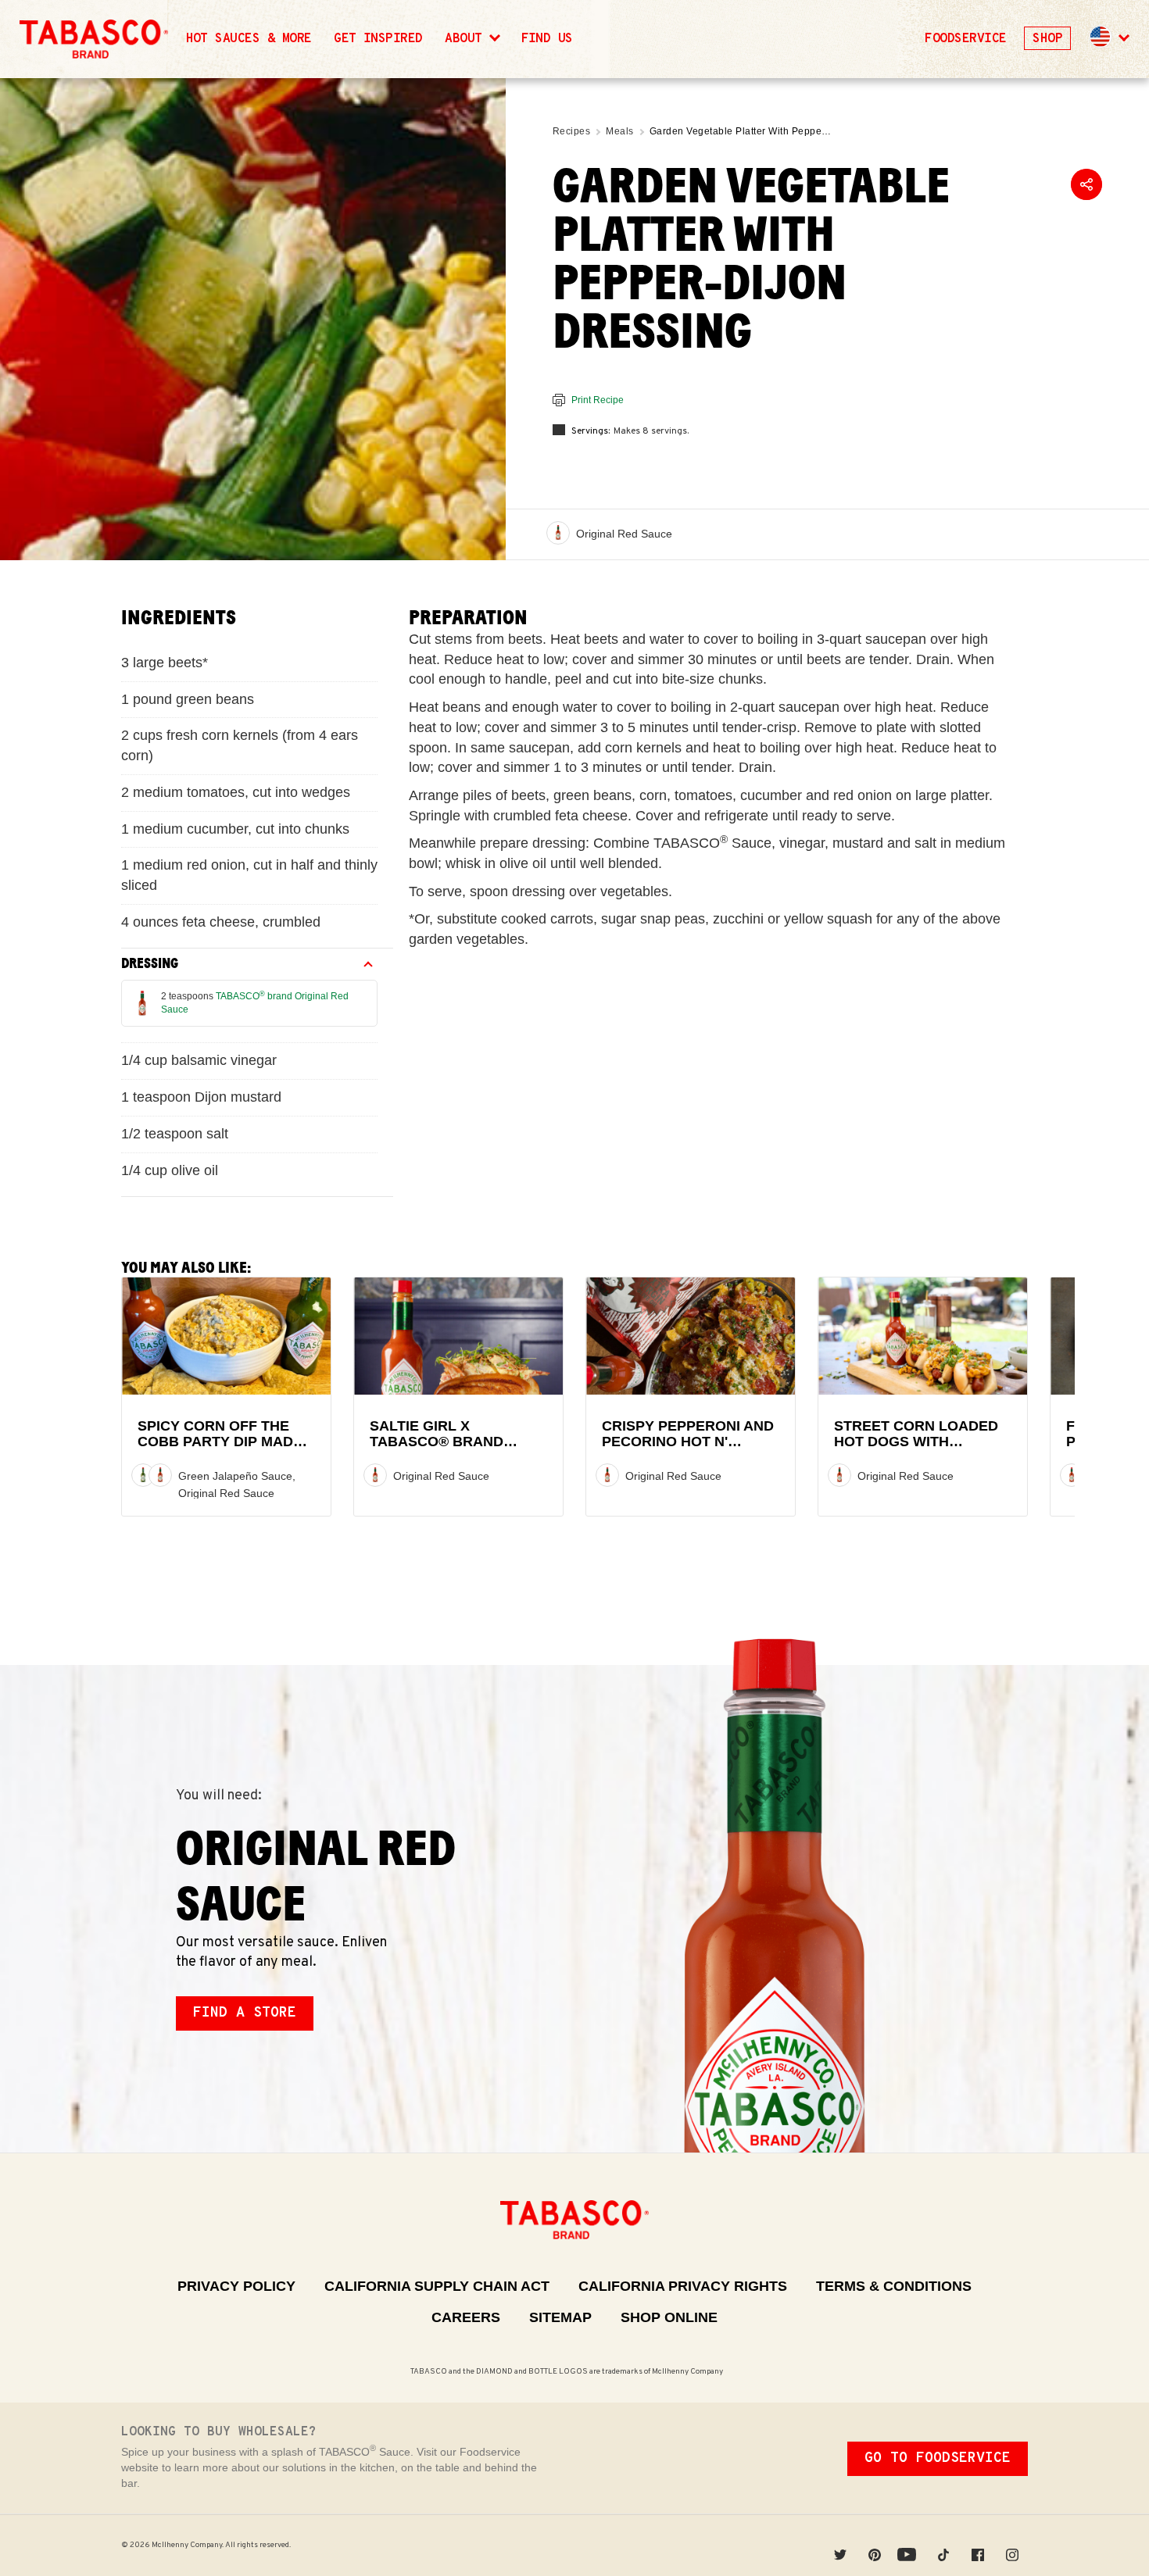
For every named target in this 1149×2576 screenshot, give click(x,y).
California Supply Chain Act (437, 2286)
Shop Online (669, 2317)
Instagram (1012, 2545)
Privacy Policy (236, 2286)
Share (1086, 184)
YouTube (909, 2545)
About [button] (467, 39)
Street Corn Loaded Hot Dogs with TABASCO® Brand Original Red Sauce (916, 1450)
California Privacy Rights (683, 2286)
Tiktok (943, 2545)
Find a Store (245, 2013)
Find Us (547, 39)
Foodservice (965, 39)
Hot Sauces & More (249, 39)
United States (1101, 37)
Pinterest (875, 2545)
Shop (1047, 39)
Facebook (978, 2545)
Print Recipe (598, 400)
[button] (1108, 39)
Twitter (840, 2545)
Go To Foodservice (938, 2458)
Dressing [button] (150, 963)
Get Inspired (378, 39)
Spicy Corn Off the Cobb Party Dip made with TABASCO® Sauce (224, 1442)
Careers (466, 2317)
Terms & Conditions (894, 2286)
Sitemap (560, 2317)
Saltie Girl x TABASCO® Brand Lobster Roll (437, 1442)
